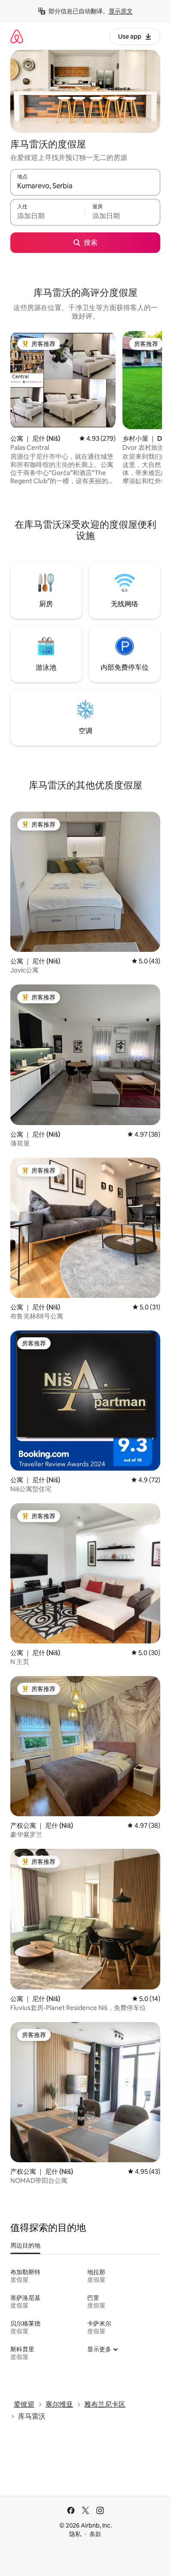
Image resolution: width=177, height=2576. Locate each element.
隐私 (75, 2534)
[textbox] (48, 216)
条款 (95, 2534)
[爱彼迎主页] (17, 36)
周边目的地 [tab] (25, 2245)
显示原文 (121, 11)
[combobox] (85, 186)
